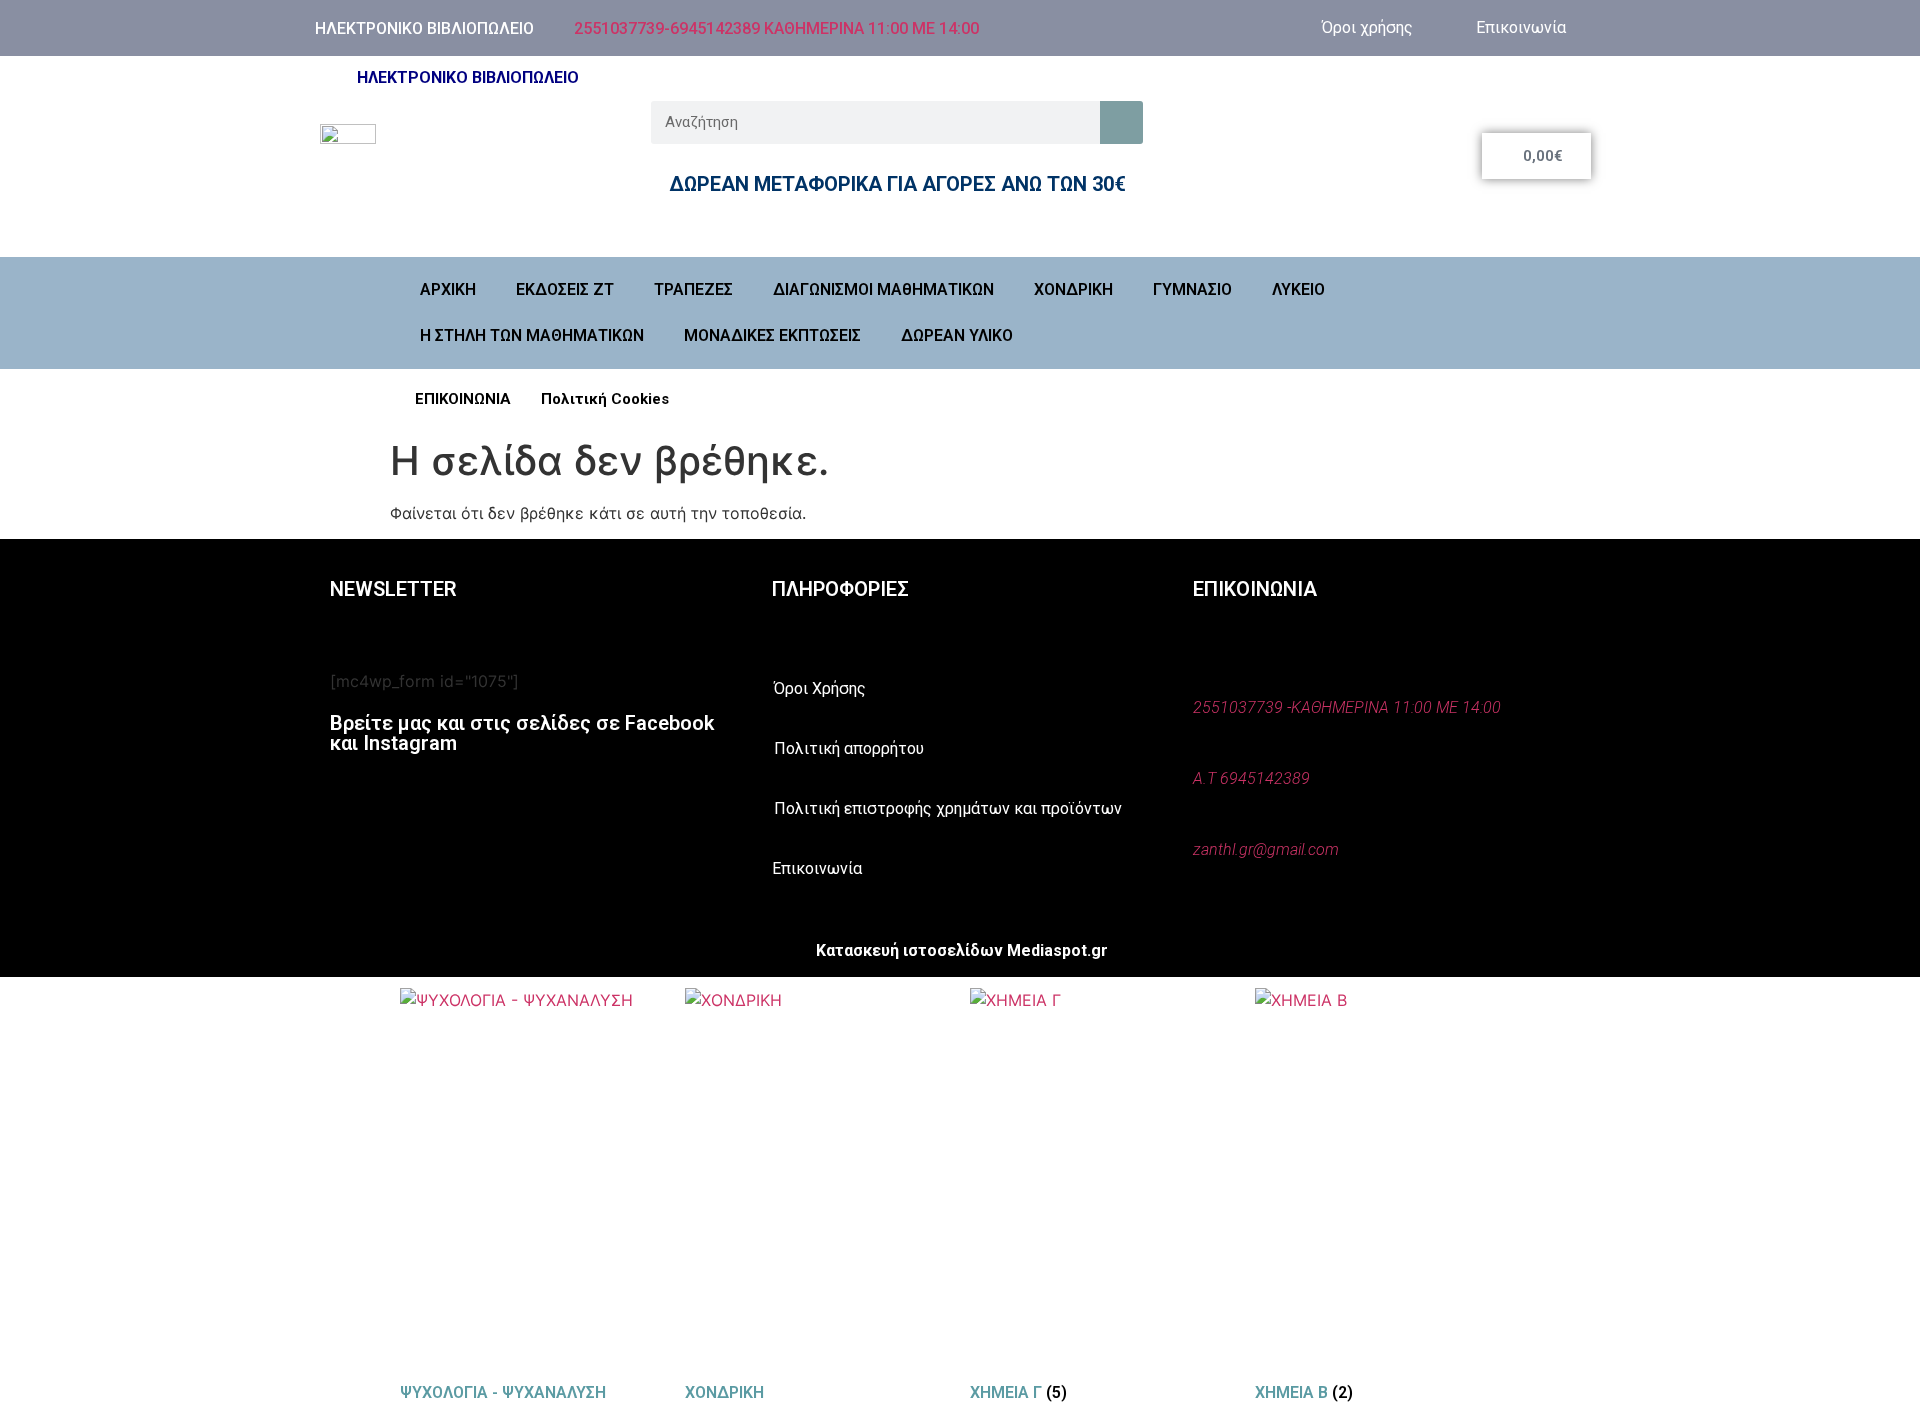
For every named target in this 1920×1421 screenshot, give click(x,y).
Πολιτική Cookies (605, 399)
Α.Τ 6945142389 (1251, 778)
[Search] (1121, 122)
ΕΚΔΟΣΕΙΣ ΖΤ (565, 289)
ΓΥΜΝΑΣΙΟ (1192, 289)
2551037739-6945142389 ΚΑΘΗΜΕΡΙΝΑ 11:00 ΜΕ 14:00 (776, 28)
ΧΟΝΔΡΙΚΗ (1073, 289)
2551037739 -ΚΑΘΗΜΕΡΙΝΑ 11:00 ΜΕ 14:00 (1347, 707)
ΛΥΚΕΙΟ (1298, 289)
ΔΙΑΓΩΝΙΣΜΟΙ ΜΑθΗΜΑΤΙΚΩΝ (883, 289)
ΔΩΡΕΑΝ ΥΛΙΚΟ (957, 335)
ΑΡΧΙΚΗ (448, 289)
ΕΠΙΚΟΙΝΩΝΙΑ (463, 399)
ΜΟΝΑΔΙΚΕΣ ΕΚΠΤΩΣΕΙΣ (772, 335)
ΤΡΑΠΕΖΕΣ (693, 289)
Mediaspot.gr (1057, 950)
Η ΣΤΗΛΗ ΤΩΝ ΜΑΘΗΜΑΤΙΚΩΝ (532, 335)
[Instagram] (1253, 25)
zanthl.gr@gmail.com (1266, 849)
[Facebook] (1193, 25)
